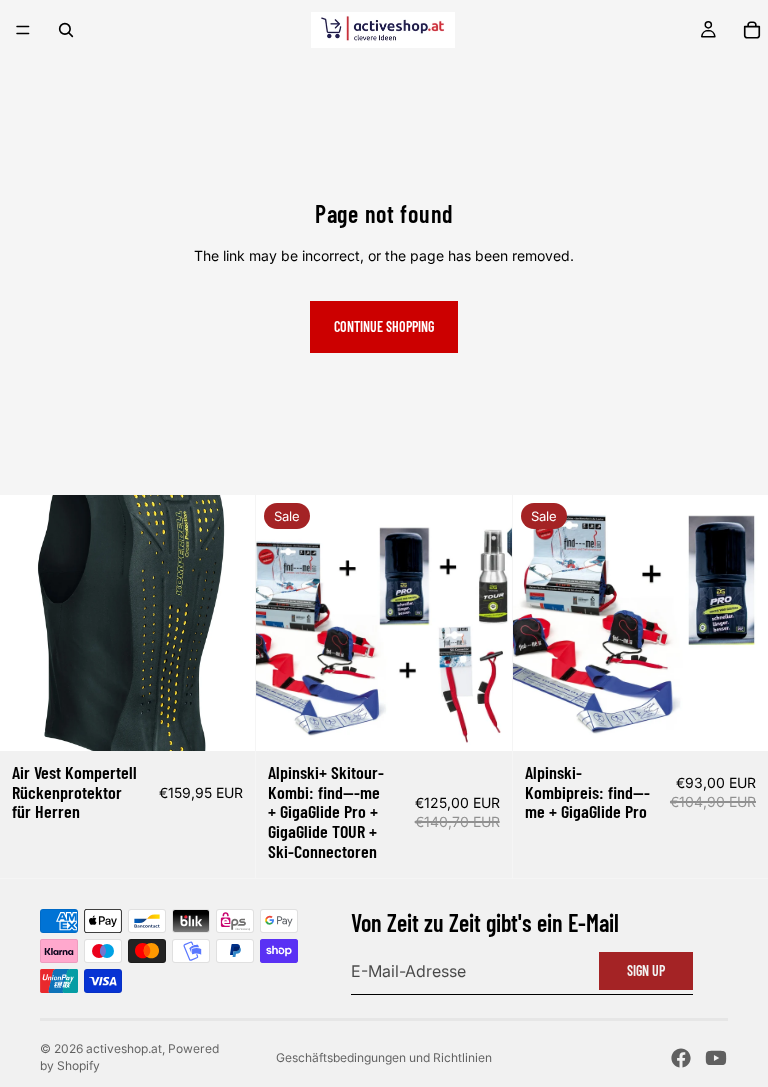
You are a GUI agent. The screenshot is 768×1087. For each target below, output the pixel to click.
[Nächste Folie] (482, 623)
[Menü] (23, 30)
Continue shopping (384, 326)
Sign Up (646, 970)
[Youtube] (716, 1058)
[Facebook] (681, 1058)
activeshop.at (124, 1048)
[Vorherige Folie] (286, 623)
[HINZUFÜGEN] (225, 720)
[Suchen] (66, 30)
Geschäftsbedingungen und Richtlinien (384, 1057)
